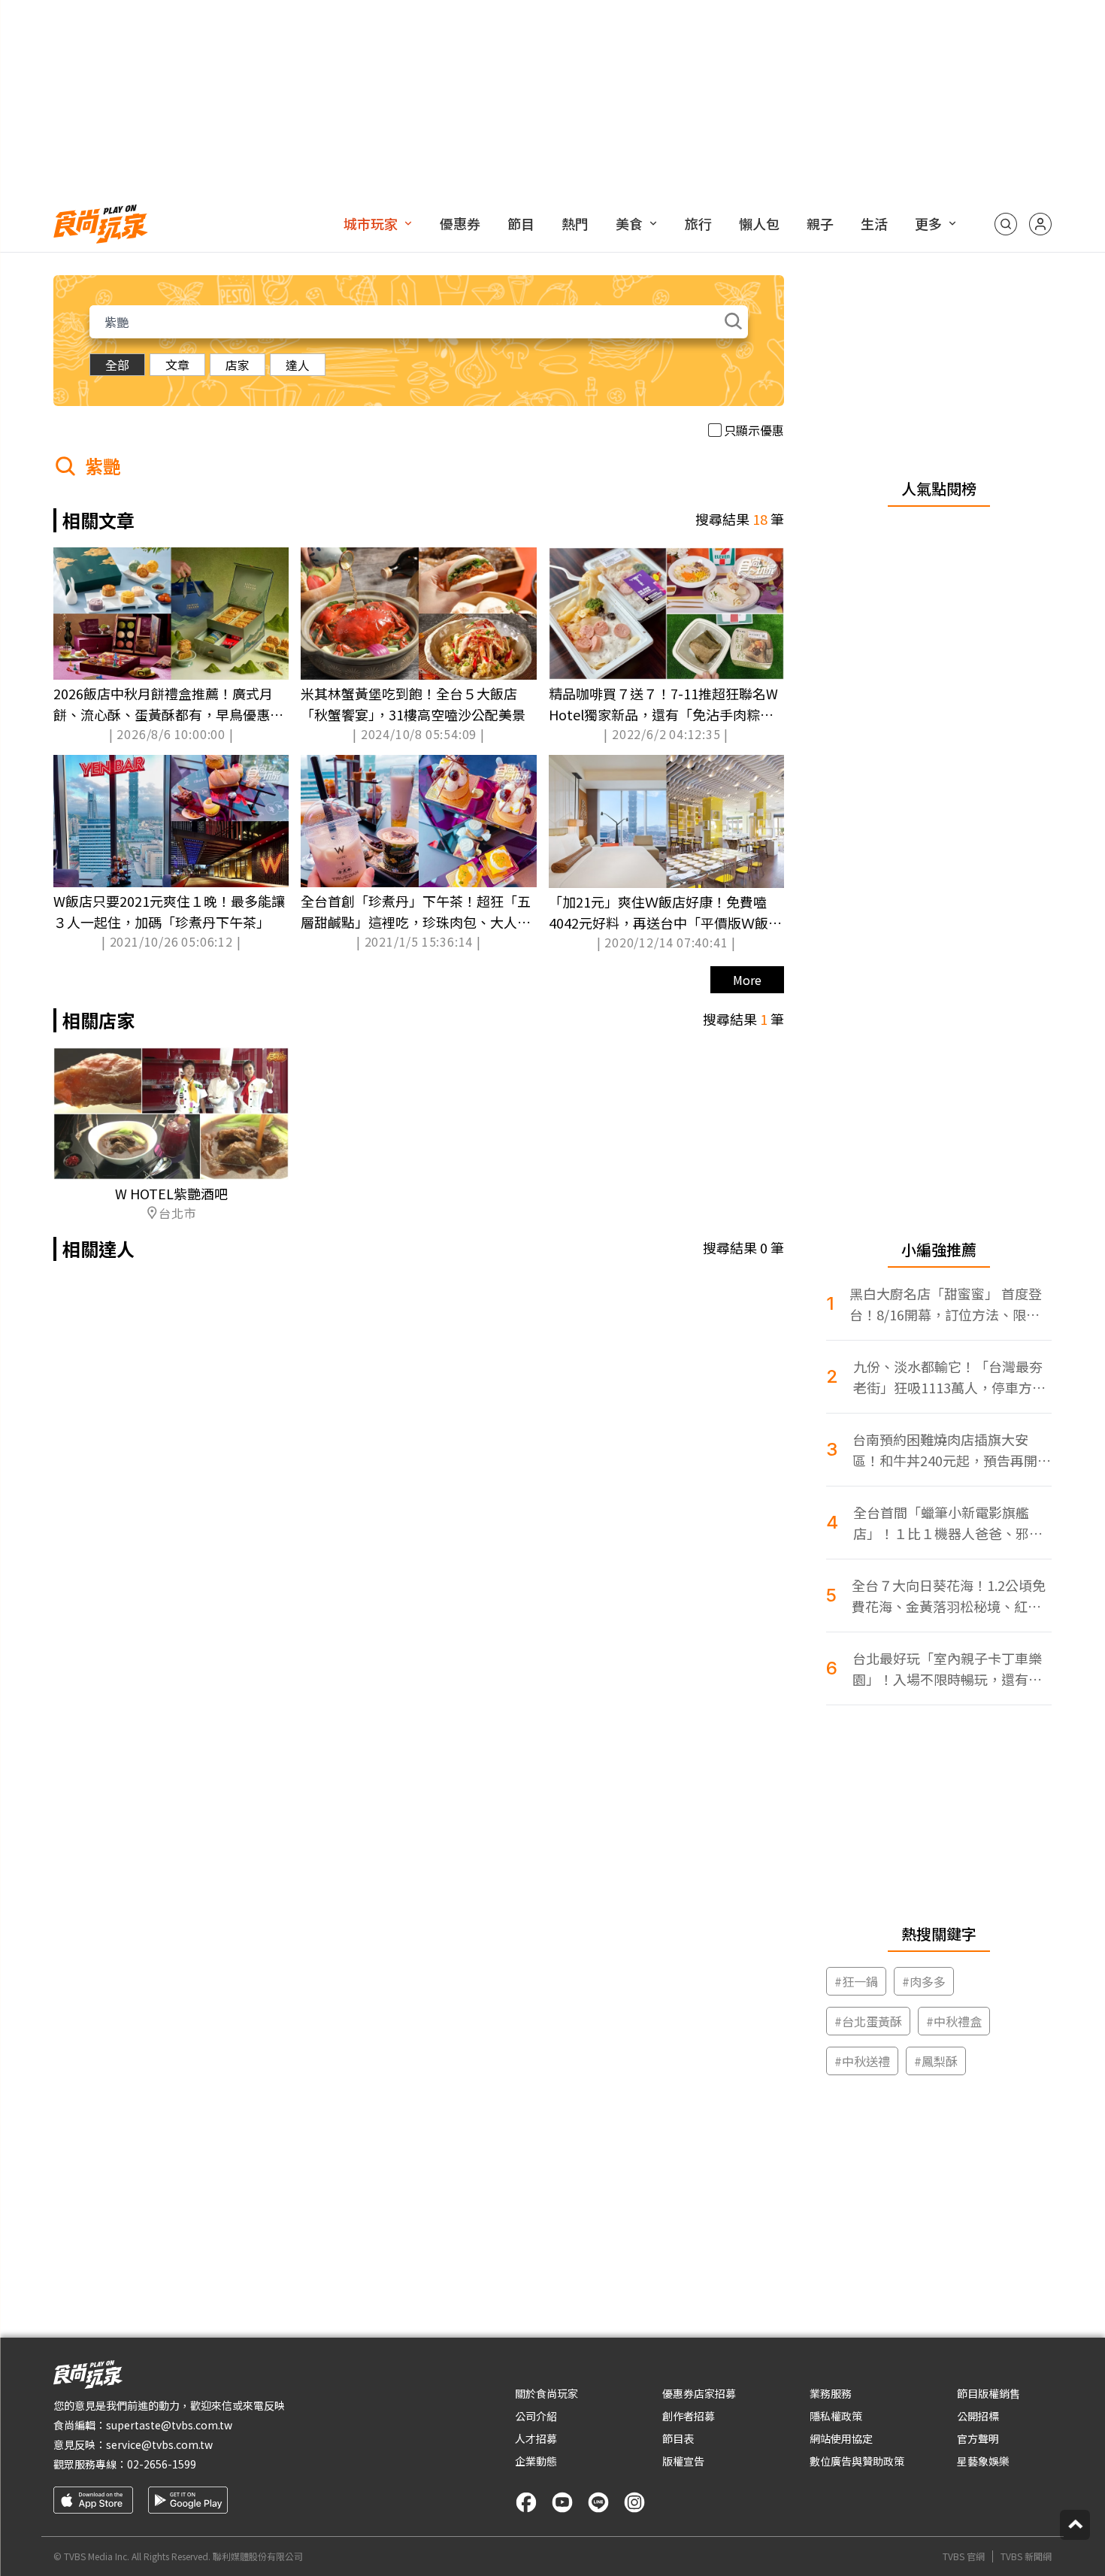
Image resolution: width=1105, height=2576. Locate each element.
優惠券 (460, 223)
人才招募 (536, 2438)
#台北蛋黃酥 (868, 2021)
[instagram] (634, 2502)
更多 (928, 223)
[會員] (1040, 224)
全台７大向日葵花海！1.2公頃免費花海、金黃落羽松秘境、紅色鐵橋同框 (949, 1596)
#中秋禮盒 (954, 2021)
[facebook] (526, 2502)
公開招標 (978, 2416)
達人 (298, 365)
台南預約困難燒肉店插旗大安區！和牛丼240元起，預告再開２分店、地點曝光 (952, 1450)
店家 (238, 365)
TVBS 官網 (964, 2556)
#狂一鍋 (856, 1981)
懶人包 (759, 223)
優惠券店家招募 (699, 2393)
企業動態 (536, 2461)
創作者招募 (689, 2416)
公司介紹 (536, 2416)
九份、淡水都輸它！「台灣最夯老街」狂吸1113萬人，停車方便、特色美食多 (948, 1377)
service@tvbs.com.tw (159, 2444)
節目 (521, 223)
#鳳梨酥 (936, 2061)
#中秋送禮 (862, 2061)
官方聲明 (978, 2438)
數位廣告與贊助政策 (857, 2461)
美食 (629, 223)
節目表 (678, 2438)
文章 (177, 365)
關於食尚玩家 (546, 2393)
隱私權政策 (836, 2416)
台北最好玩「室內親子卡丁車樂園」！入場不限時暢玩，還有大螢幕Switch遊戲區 (947, 1669)
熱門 (575, 223)
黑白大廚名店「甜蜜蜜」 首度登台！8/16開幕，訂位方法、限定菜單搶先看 (946, 1304)
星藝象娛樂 (983, 2461)
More (747, 980)
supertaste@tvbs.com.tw (169, 2425)
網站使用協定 (841, 2438)
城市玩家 (371, 223)
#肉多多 (924, 1981)
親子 (820, 223)
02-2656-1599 (162, 2464)
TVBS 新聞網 (1026, 2556)
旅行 (698, 223)
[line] (598, 2502)
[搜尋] (1006, 224)
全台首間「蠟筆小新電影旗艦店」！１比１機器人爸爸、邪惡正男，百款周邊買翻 (948, 1523)
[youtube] (562, 2502)
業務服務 (831, 2393)
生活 (874, 223)
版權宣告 (683, 2461)
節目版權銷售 (988, 2393)
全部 (117, 365)
